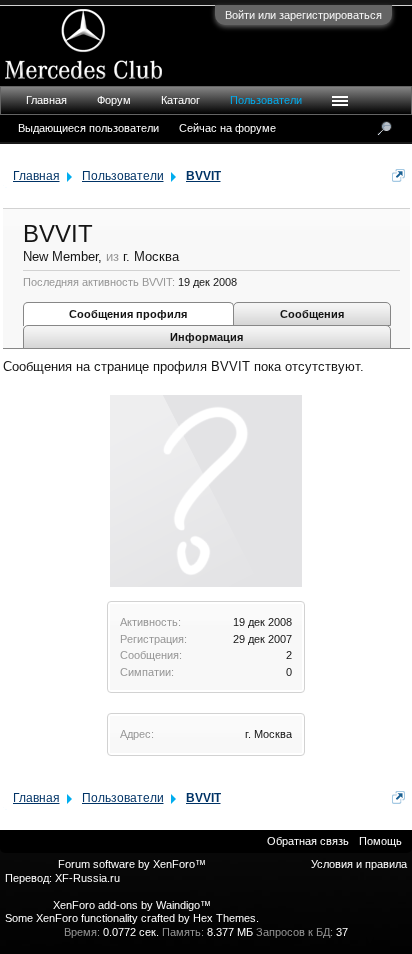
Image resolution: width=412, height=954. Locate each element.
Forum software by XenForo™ (132, 864)
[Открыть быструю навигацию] (398, 175)
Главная (46, 100)
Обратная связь (308, 841)
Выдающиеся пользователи (88, 128)
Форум (114, 100)
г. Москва (268, 734)
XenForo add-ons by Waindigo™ (132, 905)
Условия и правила (359, 864)
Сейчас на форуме (227, 128)
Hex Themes (224, 918)
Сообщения (312, 314)
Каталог (180, 100)
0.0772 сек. (131, 932)
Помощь (380, 841)
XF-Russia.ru (87, 878)
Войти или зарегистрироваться (303, 15)
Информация (206, 337)
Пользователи (266, 100)
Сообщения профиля (128, 314)
